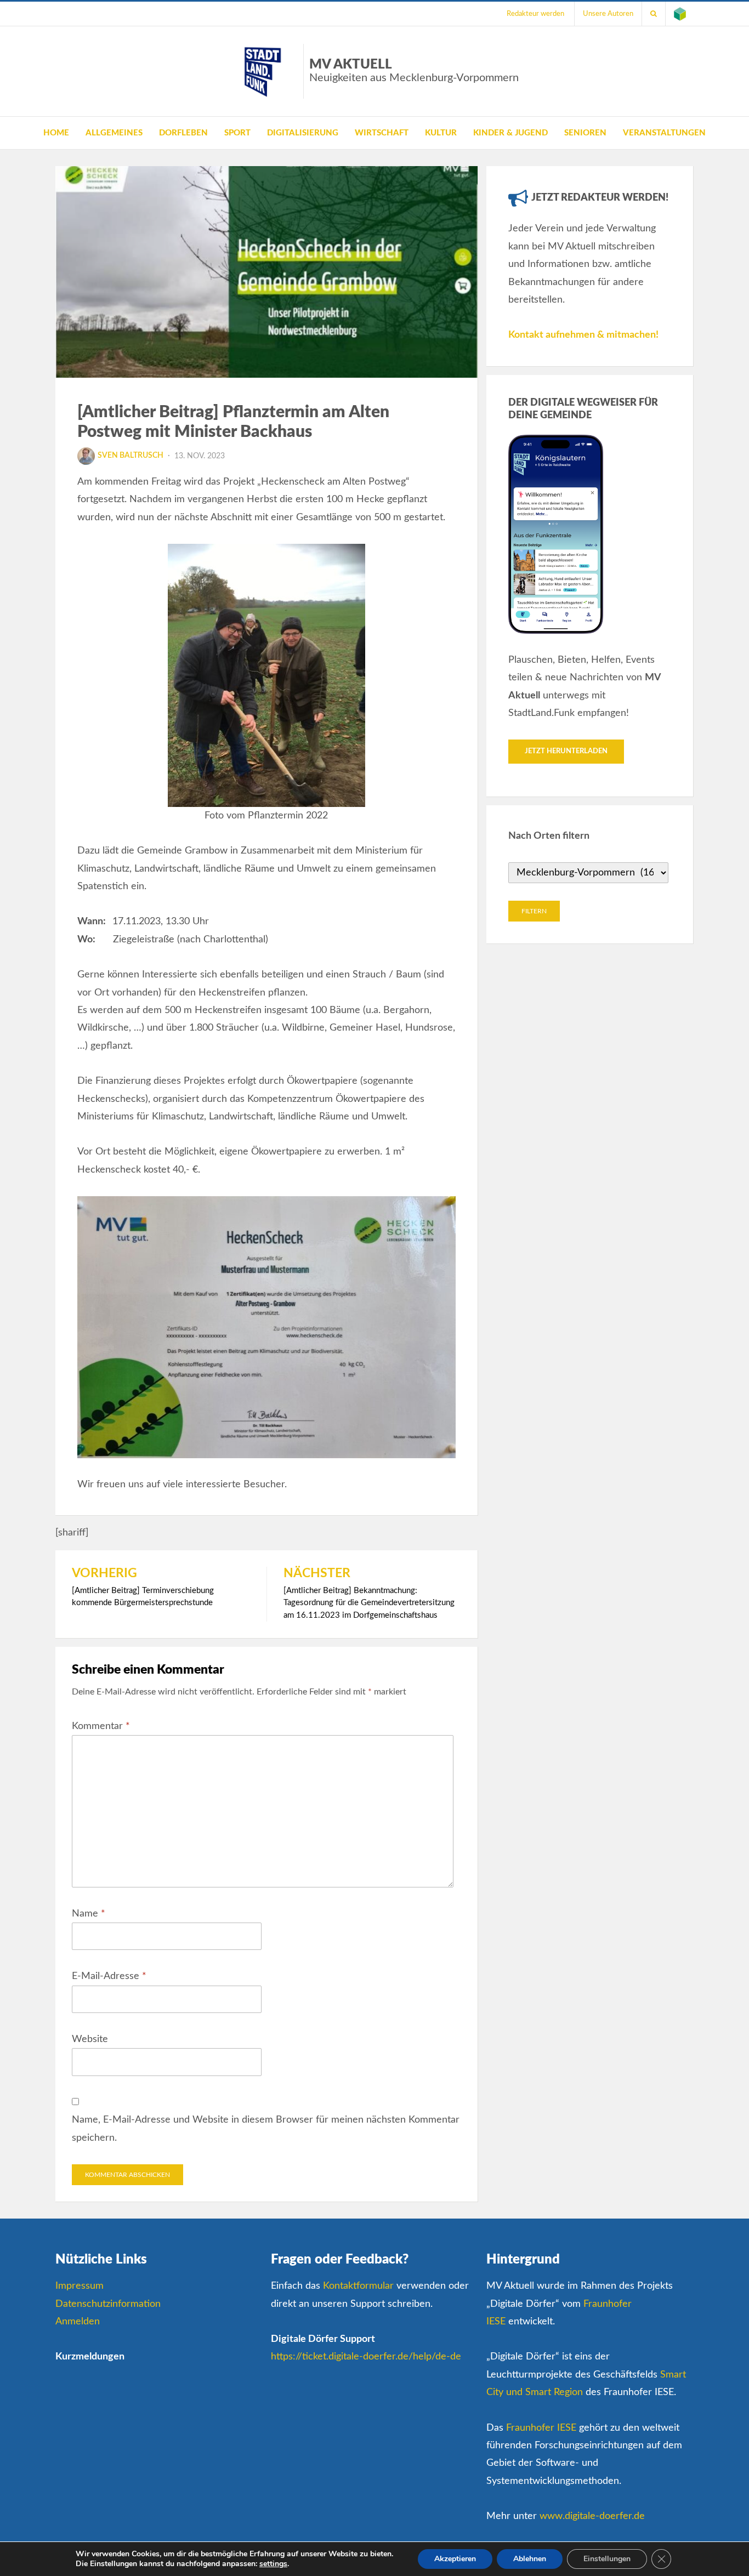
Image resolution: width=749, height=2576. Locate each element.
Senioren (585, 133)
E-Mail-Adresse (109, 1976)
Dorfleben (183, 133)
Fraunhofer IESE (541, 2428)
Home (56, 133)
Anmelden (78, 2322)
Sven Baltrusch (130, 456)
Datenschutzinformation (108, 2304)
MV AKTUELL (414, 71)
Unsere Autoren (608, 14)
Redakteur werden (535, 14)
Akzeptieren (455, 2559)
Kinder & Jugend (510, 133)
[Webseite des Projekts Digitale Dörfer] (680, 14)
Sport (237, 133)
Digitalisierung (303, 133)
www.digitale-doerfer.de (592, 2516)
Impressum (80, 2286)
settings (273, 2564)
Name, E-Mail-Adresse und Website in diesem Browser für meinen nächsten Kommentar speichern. (266, 2129)
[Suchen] (654, 14)
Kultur (441, 133)
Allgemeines (114, 133)
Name (89, 1914)
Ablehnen (530, 2559)
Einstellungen (607, 2559)
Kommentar (101, 1726)
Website (90, 2039)
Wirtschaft (382, 133)
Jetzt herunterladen (566, 751)
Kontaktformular (358, 2286)
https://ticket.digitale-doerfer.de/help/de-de (366, 2357)
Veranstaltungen (664, 133)
